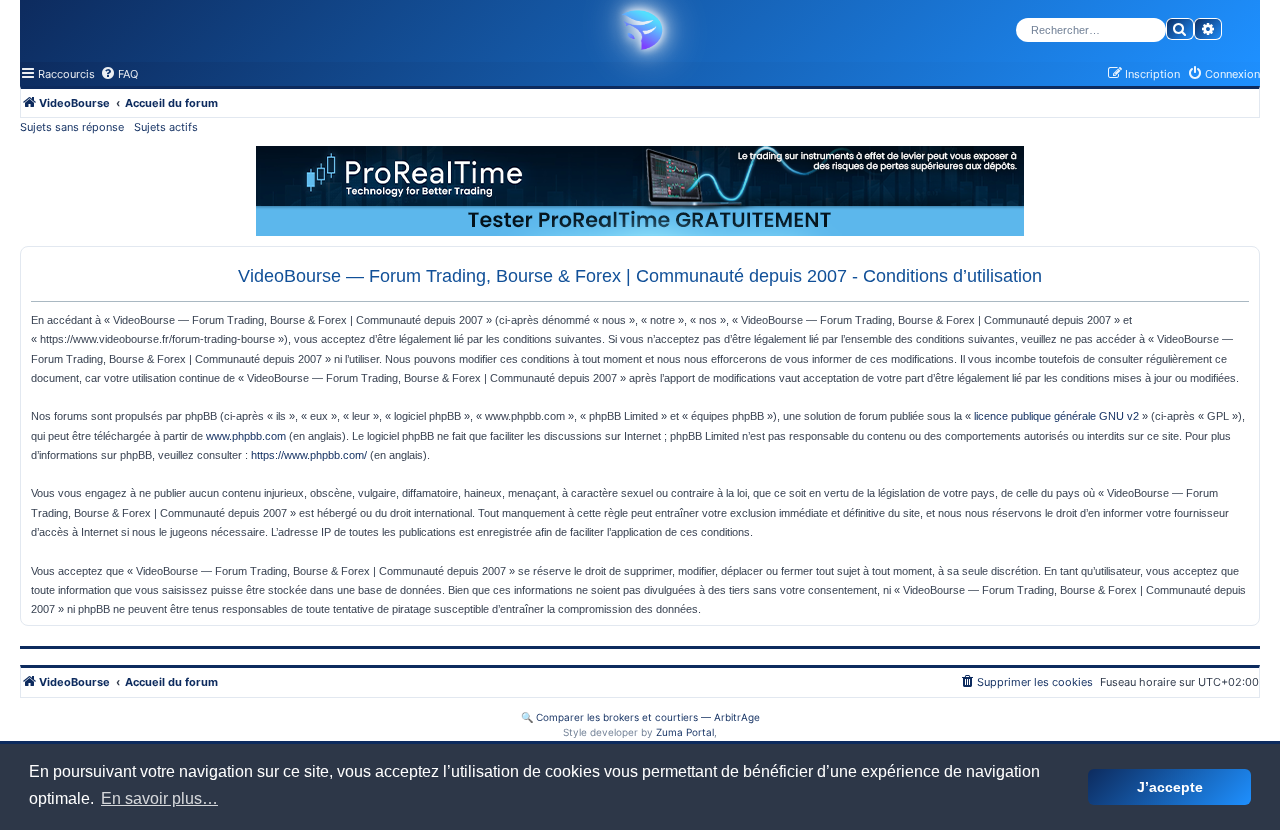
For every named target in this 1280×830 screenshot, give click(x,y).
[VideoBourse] (640, 30)
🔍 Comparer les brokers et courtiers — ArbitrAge (640, 717)
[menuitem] (119, 74)
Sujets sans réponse (72, 127)
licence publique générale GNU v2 (1056, 416)
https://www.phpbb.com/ (309, 455)
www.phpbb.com (246, 436)
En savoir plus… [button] (159, 798)
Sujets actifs (166, 127)
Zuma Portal (685, 732)
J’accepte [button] (1170, 787)
